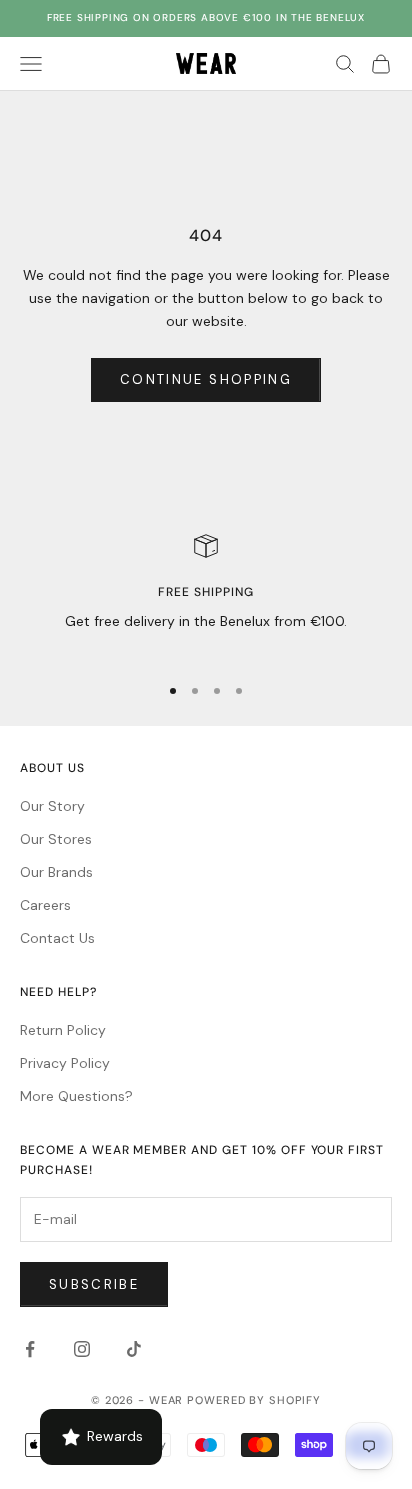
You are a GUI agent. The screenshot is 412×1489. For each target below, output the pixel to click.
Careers (45, 905)
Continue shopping (206, 379)
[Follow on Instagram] (82, 1349)
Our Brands (56, 872)
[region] (206, 595)
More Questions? (76, 1096)
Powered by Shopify (254, 1400)
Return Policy (63, 1030)
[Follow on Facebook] (30, 1349)
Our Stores (56, 839)
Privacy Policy (65, 1063)
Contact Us (57, 938)
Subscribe (94, 1284)
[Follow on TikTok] (134, 1349)
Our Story (52, 806)
